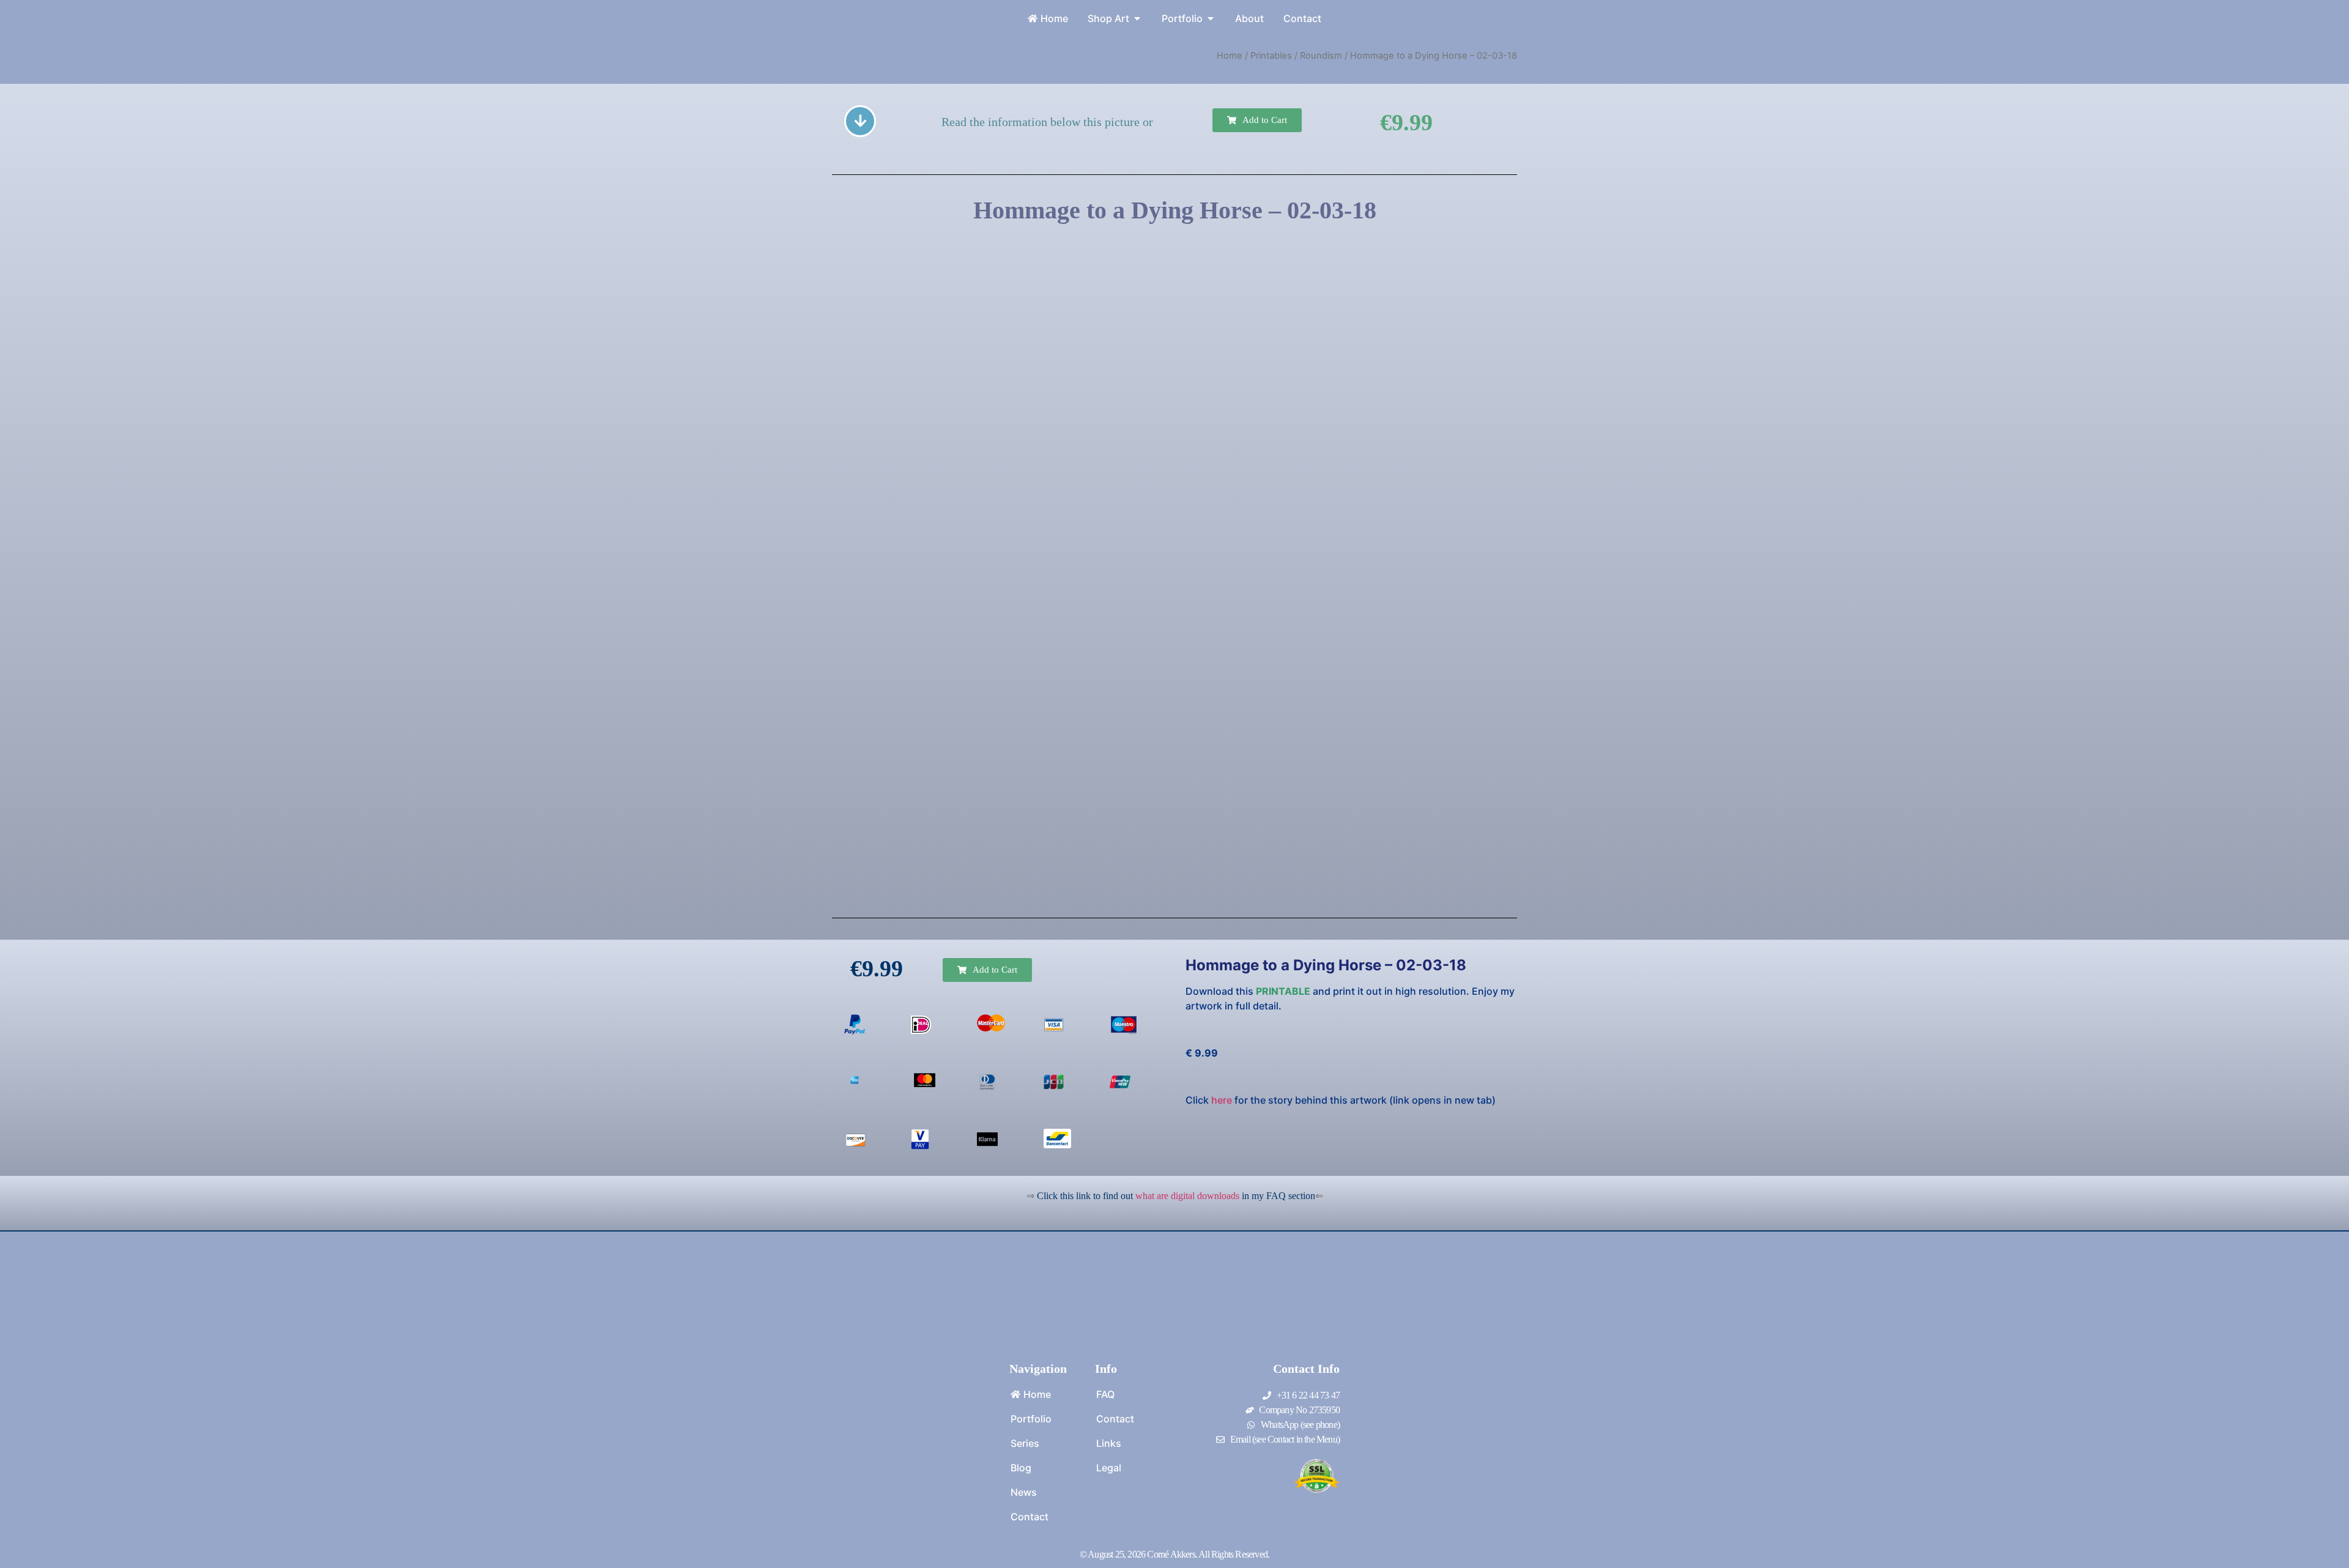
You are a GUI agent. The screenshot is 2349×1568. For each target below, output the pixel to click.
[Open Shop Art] (1137, 18)
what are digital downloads (1187, 1196)
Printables (1271, 56)
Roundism (1321, 56)
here (1222, 1100)
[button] (1257, 120)
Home (1230, 56)
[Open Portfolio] (1211, 18)
